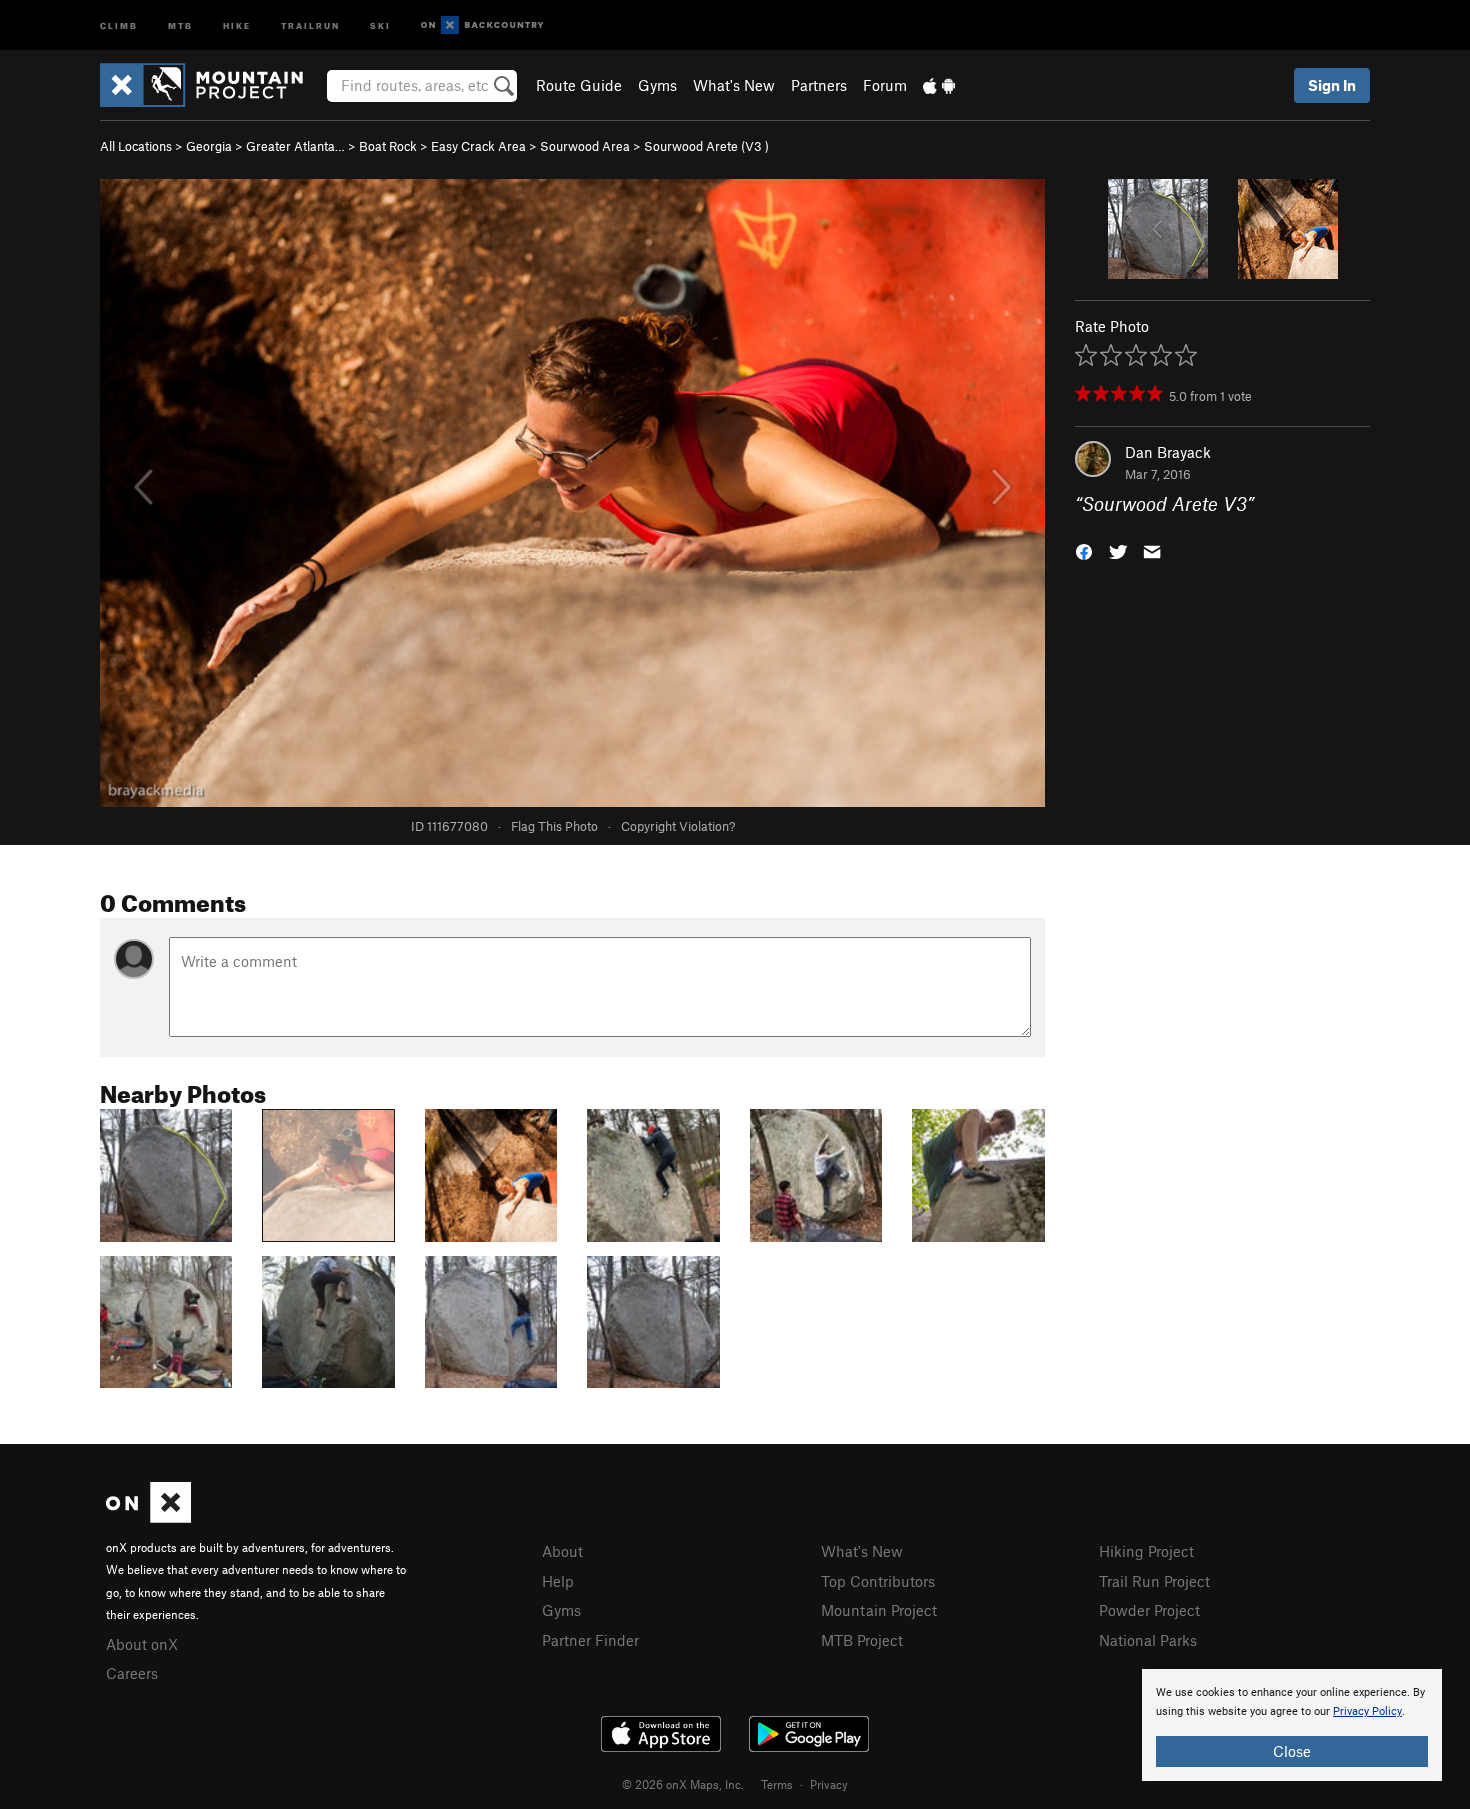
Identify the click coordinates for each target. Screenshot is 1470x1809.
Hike (237, 24)
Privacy (829, 1784)
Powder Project (1149, 1610)
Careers (132, 1673)
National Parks (1148, 1640)
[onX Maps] (148, 1517)
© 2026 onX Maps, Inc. (683, 1784)
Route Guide (579, 85)
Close (1292, 1751)
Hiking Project (1146, 1551)
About (562, 1551)
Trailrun (310, 24)
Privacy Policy (1367, 1711)
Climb (119, 24)
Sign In (1332, 85)
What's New (734, 85)
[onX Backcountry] (482, 25)
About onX (142, 1644)
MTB (180, 24)
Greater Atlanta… (295, 146)
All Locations (136, 146)
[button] (1084, 550)
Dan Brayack (1168, 452)
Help (558, 1581)
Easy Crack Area (478, 146)
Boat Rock (388, 146)
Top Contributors (878, 1581)
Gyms (657, 85)
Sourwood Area (585, 146)
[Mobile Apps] (939, 85)
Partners (819, 85)
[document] (1292, 1725)
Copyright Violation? (678, 826)
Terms (777, 1784)
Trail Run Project (1154, 1581)
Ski (380, 24)
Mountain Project (879, 1610)
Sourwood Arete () (706, 146)
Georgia (209, 146)
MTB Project (862, 1640)
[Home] (211, 85)
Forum (885, 85)
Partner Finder (590, 1640)
